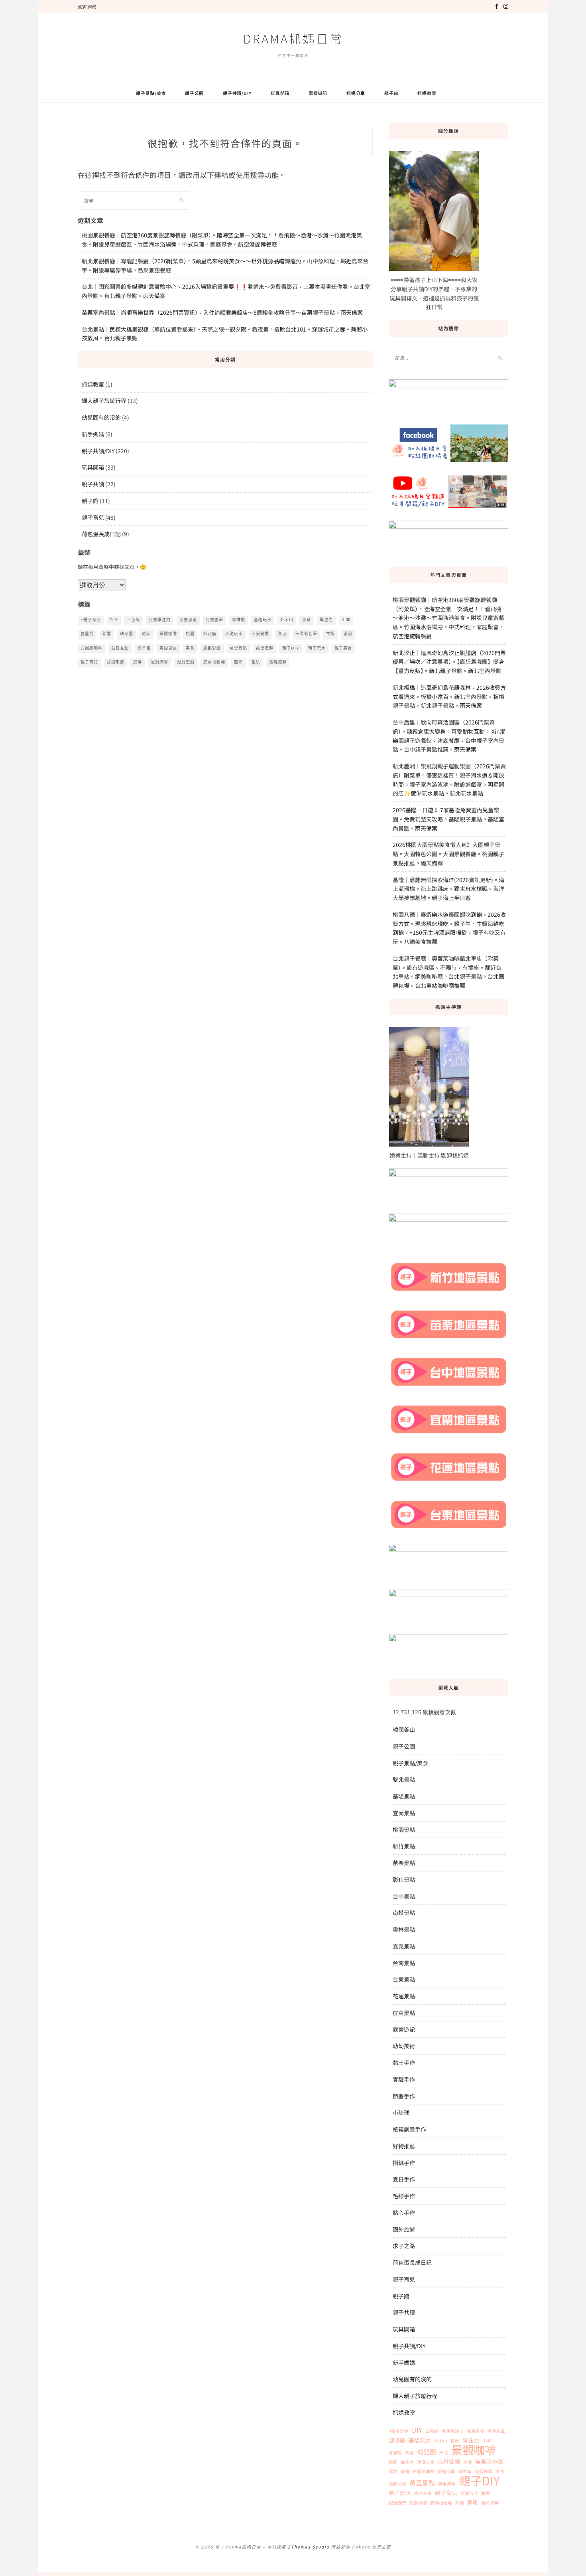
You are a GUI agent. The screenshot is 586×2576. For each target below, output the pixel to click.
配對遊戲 (186, 662)
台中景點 (404, 1896)
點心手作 (404, 2213)
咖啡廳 (239, 620)
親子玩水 (317, 648)
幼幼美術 (404, 2046)
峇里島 (87, 634)
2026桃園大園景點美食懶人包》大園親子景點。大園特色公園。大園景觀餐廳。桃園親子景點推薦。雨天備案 (448, 854)
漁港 (282, 634)
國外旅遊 (404, 2229)
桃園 (190, 634)
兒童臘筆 (214, 620)
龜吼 (256, 662)
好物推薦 (404, 2146)
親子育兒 (93, 517)
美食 (190, 648)
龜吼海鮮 (278, 662)
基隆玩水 (263, 620)
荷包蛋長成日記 (101, 534)
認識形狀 (116, 662)
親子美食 (343, 648)
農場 (138, 662)
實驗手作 (404, 2079)
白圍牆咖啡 (91, 648)
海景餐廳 (260, 634)
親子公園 (194, 93)
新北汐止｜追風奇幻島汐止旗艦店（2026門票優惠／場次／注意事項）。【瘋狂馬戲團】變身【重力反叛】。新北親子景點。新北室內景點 (449, 662)
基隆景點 (404, 1796)
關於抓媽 (87, 6)
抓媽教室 (427, 93)
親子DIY (291, 648)
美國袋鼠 (168, 648)
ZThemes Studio (309, 2547)
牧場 (330, 634)
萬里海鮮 (265, 648)
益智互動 (120, 648)
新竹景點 (404, 1846)
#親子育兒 (91, 620)
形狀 (146, 634)
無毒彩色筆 (306, 634)
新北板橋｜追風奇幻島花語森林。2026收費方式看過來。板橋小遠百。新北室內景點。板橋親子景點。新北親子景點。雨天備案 (449, 697)
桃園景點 (404, 1830)
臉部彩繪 (212, 648)
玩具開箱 (280, 93)
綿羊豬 (144, 648)
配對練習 (159, 662)
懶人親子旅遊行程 (104, 401)
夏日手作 (404, 2179)
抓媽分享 (356, 93)
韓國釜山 (404, 1729)
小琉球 (401, 2112)
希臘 (107, 634)
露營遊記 (318, 93)
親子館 (391, 93)
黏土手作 (404, 2063)
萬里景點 (238, 648)
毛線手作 (404, 2196)
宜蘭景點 (404, 1813)
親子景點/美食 (151, 93)
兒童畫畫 (188, 620)
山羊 (346, 620)
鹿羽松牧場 (214, 662)
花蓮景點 (404, 1996)
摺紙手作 (404, 2163)
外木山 (287, 620)
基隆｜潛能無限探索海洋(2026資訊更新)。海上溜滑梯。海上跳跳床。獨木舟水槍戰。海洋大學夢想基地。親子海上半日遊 (448, 889)
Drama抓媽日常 (293, 38)
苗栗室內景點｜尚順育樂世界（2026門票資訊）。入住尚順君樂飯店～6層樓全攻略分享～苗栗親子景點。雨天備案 (222, 312)
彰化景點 (404, 1879)
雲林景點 (404, 1929)
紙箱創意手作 (409, 2129)
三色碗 (133, 620)
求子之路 (404, 2246)
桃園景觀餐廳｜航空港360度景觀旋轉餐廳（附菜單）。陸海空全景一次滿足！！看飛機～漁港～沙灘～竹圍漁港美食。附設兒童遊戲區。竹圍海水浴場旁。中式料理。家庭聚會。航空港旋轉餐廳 (448, 618)
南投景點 (404, 1913)
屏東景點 (404, 2013)
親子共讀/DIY (237, 93)
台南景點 (404, 1963)
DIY (114, 620)
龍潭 (238, 662)
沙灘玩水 (234, 634)
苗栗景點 (404, 1863)
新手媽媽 (93, 434)
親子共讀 (93, 484)
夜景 (307, 620)
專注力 (326, 620)
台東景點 (404, 1979)
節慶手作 (404, 2096)
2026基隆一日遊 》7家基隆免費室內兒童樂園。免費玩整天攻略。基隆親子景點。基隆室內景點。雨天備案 (448, 819)
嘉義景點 (404, 1946)
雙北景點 (404, 1779)
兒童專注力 (160, 620)
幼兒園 (127, 634)
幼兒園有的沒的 (101, 417)
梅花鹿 (210, 634)
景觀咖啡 (168, 634)
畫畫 (348, 634)
